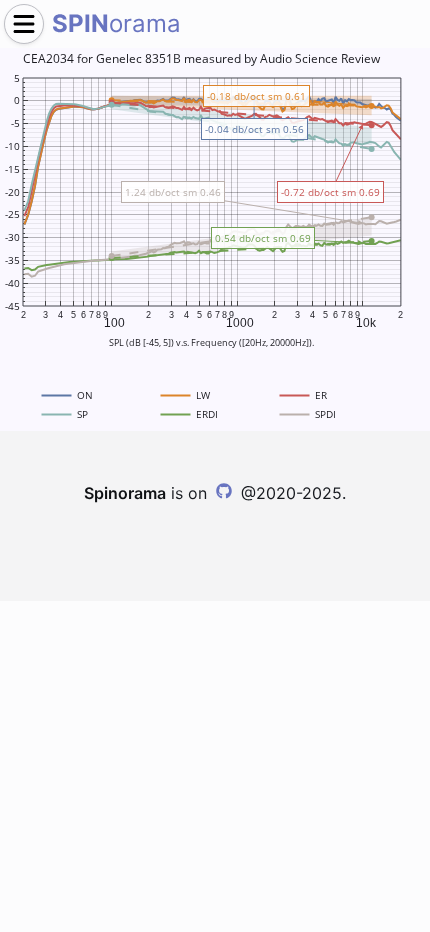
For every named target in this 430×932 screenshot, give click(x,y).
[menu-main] (24, 24)
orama (116, 23)
